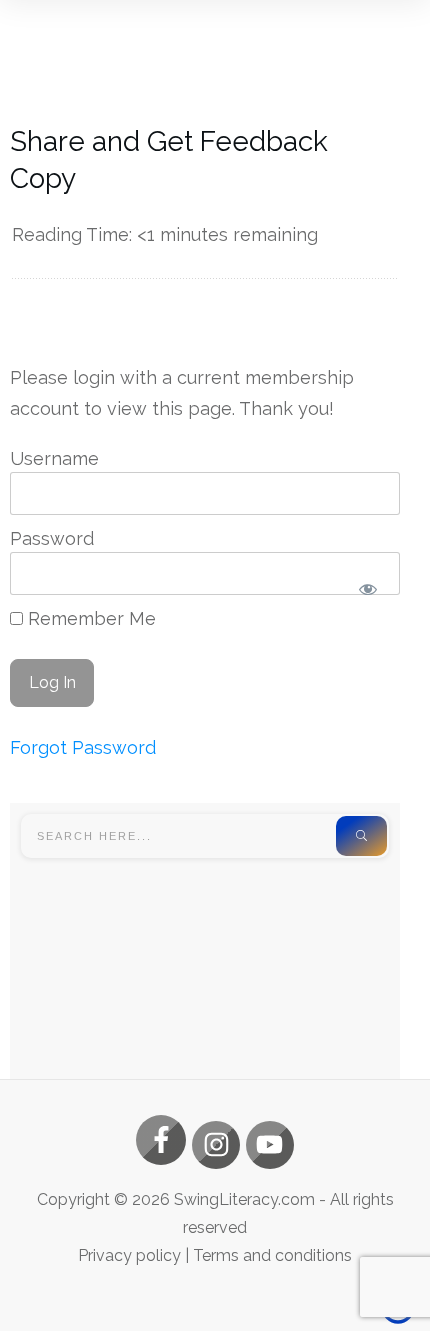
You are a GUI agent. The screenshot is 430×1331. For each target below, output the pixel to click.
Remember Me (89, 618)
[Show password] (367, 589)
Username (54, 458)
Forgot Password (83, 747)
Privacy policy (129, 1255)
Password (52, 538)
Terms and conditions (272, 1255)
